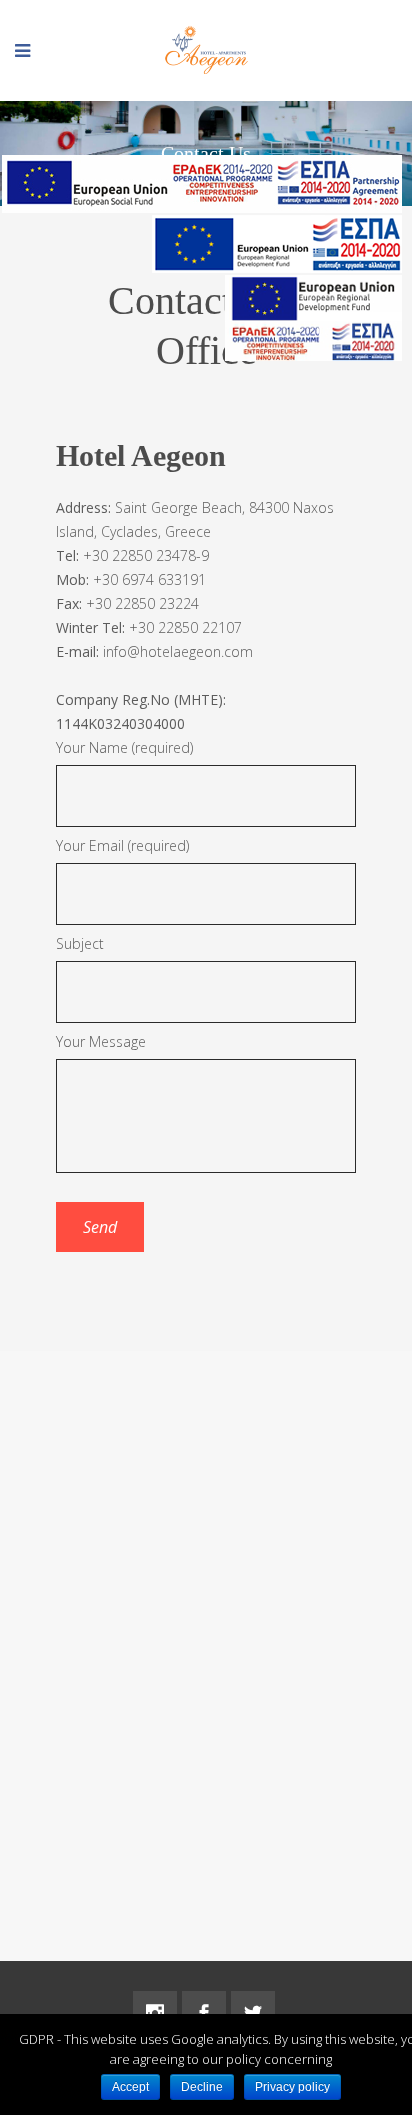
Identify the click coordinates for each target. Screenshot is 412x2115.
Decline (202, 2087)
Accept (130, 2087)
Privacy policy (292, 2087)
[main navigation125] (277, 247)
